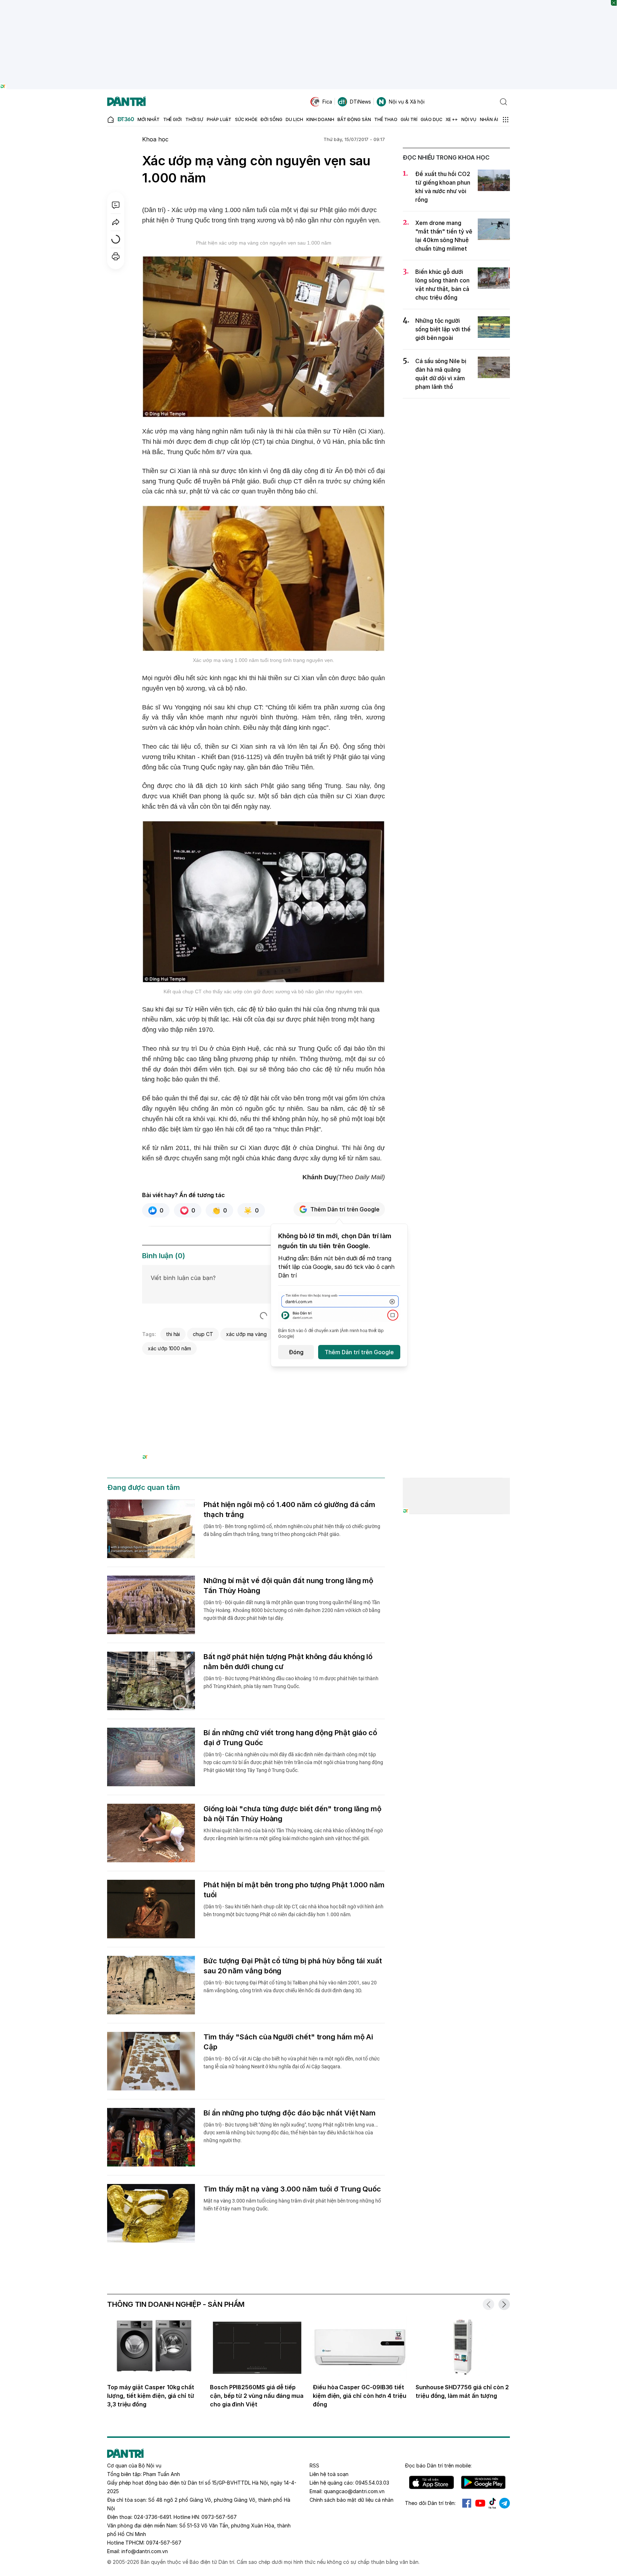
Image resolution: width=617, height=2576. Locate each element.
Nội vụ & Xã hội (407, 102)
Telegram (505, 2503)
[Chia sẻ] (116, 222)
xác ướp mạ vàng (246, 1334)
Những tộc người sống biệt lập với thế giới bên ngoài (443, 329)
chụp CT (203, 1334)
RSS (314, 2465)
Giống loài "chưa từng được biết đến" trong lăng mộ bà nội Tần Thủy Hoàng (292, 1814)
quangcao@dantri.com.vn (354, 2491)
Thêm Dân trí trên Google (345, 1209)
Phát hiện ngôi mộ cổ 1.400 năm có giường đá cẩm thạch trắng (289, 1510)
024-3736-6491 (152, 2517)
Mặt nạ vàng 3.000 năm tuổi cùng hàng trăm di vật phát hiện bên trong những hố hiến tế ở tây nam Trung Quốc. (292, 2205)
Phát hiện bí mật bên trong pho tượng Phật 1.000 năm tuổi (294, 1890)
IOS (432, 2482)
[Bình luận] (116, 205)
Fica (327, 102)
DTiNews (360, 102)
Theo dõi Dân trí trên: (430, 2503)
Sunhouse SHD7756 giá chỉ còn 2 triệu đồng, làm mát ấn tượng (462, 2391)
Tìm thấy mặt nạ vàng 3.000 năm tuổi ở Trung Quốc (292, 2189)
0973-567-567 (219, 2517)
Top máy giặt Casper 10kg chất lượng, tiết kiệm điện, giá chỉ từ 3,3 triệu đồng (151, 2396)
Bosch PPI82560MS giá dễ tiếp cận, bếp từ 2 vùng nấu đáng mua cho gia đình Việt (257, 2396)
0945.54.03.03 (372, 2483)
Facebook (467, 2503)
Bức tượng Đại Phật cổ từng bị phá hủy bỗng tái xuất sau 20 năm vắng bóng (293, 1966)
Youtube (480, 2503)
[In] (116, 256)
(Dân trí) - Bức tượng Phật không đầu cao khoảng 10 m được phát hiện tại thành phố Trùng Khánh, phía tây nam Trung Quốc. (291, 1682)
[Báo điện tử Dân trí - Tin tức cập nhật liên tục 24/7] (126, 102)
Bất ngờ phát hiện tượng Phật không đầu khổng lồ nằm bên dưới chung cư (288, 1662)
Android (483, 2482)
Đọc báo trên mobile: (438, 2465)
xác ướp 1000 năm (169, 1348)
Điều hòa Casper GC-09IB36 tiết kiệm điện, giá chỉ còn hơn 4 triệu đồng (360, 2396)
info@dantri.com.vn (145, 2551)
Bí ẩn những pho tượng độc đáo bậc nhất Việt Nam (290, 2113)
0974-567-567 (164, 2543)
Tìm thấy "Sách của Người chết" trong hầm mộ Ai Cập (288, 2042)
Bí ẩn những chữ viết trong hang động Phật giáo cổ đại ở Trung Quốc (290, 1738)
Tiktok (492, 2503)
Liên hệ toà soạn (329, 2474)
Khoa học (155, 139)
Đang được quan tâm (144, 1487)
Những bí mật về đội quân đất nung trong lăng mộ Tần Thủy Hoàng (288, 1586)
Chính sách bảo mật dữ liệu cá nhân (352, 2500)
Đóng (296, 1352)
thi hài (173, 1334)
